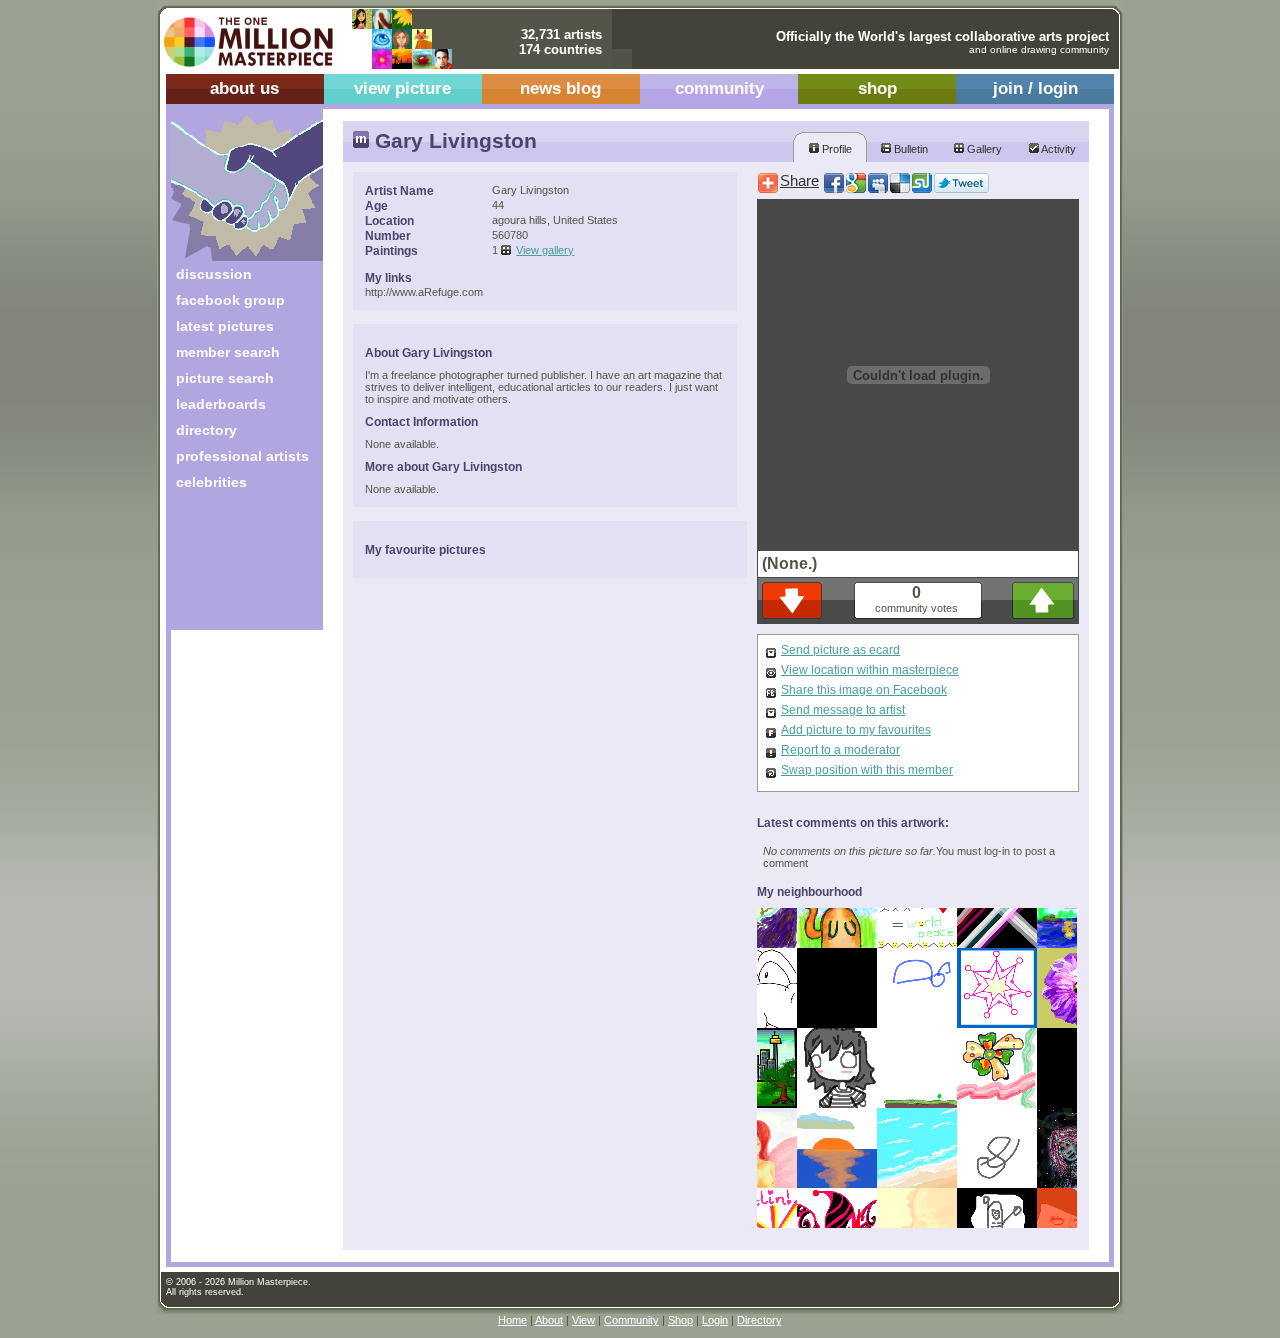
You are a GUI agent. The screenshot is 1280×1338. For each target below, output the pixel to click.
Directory (759, 1320)
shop (877, 88)
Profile (835, 149)
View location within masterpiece (870, 670)
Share (799, 181)
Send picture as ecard (840, 650)
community (719, 88)
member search (228, 352)
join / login (1035, 88)
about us (244, 88)
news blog (560, 88)
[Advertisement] (233, 567)
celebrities (211, 482)
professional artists (242, 456)
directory (206, 430)
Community (631, 1320)
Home (512, 1320)
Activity (1057, 149)
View (583, 1320)
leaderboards (221, 404)
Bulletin (909, 149)
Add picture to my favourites (856, 730)
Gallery (983, 149)
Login (715, 1320)
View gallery (545, 250)
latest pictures (225, 326)
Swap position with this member (867, 770)
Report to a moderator (840, 750)
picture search (225, 378)
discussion (214, 274)
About (549, 1320)
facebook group (230, 300)
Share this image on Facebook (864, 690)
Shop (680, 1320)
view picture (402, 88)
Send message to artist (843, 710)
